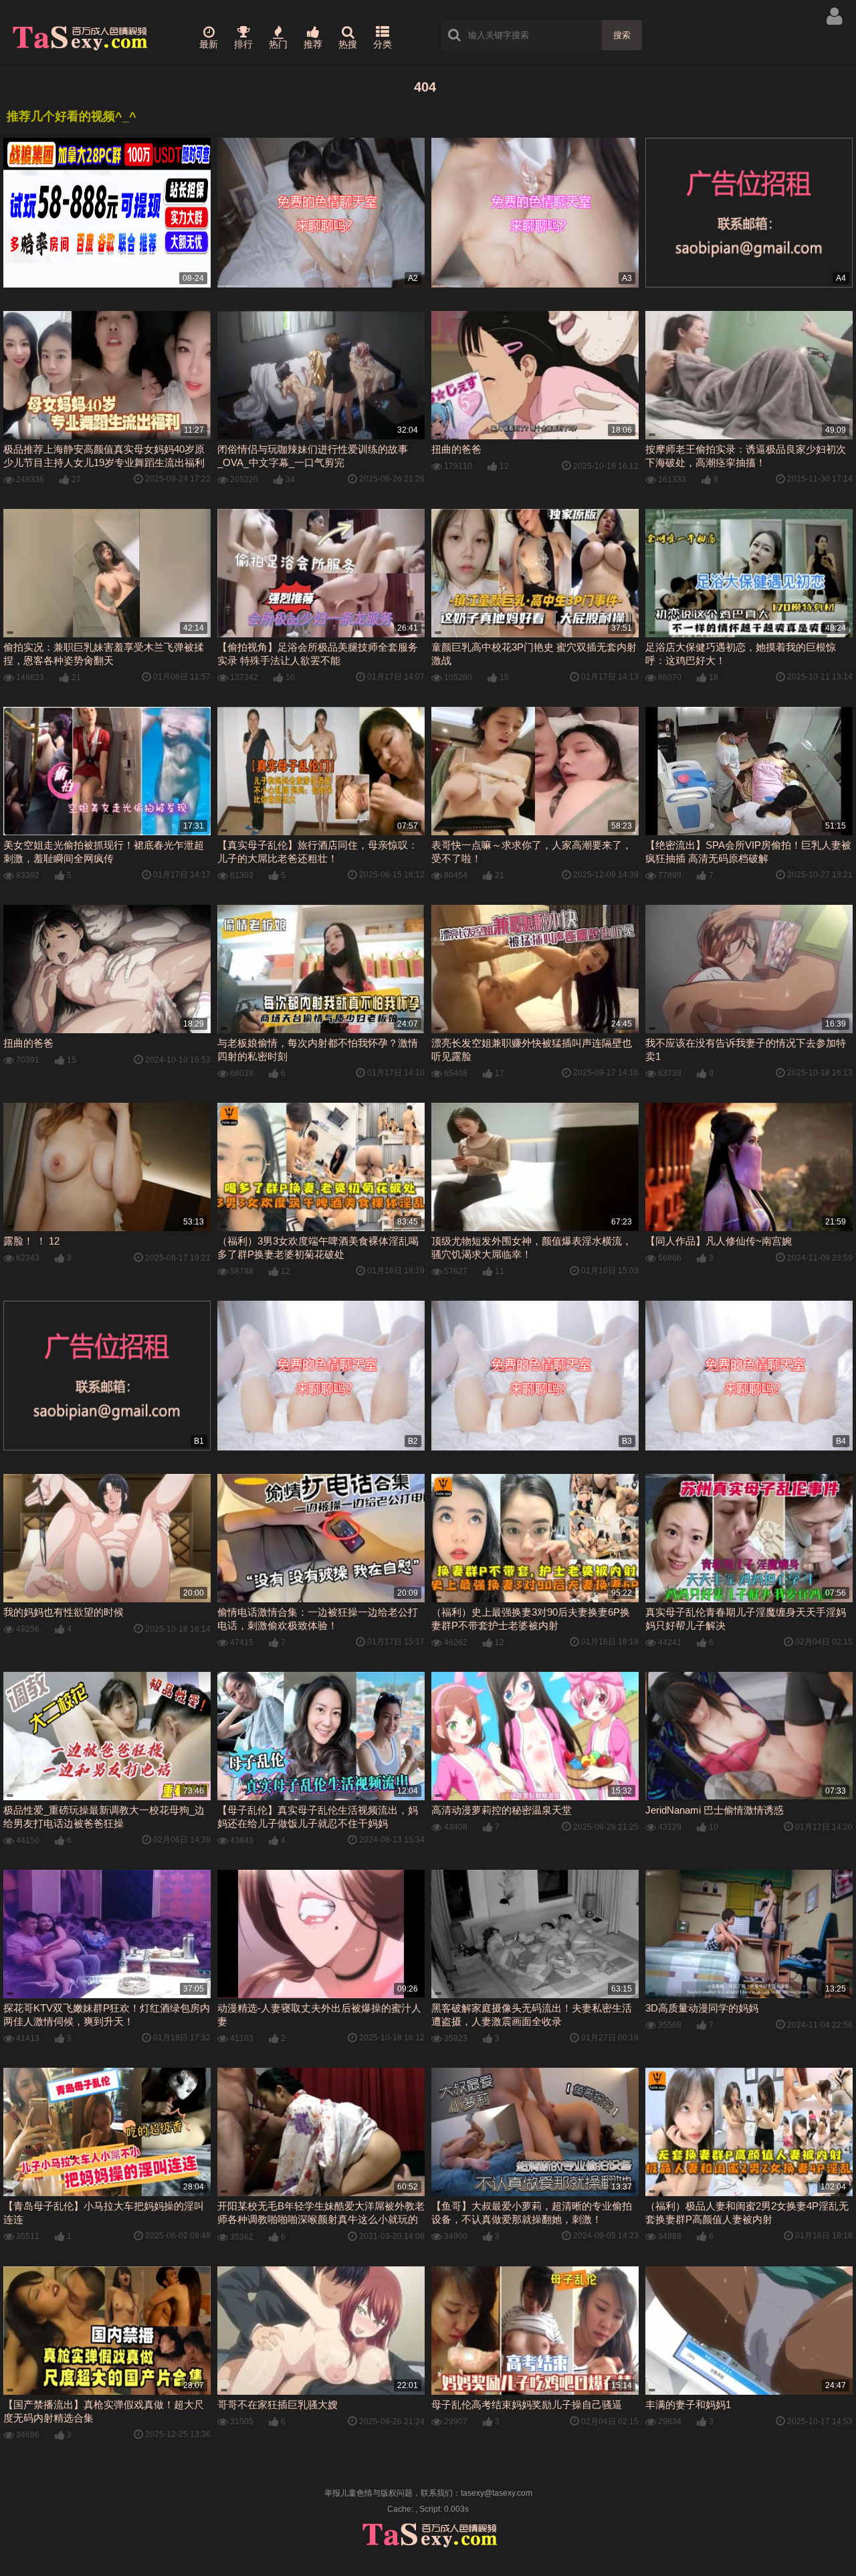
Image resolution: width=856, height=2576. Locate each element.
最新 (209, 44)
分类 (383, 44)
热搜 (348, 44)
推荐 (313, 44)
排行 (243, 44)
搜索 (622, 35)
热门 (278, 44)
